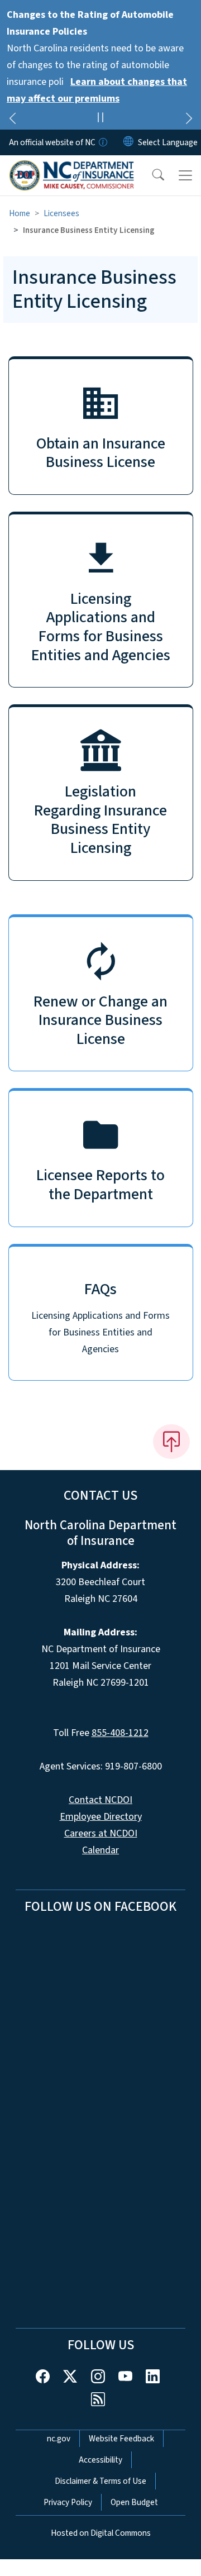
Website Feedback (121, 2439)
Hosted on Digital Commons (101, 2533)
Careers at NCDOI (101, 1833)
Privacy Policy (68, 2502)
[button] (151, 175)
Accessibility (100, 2460)
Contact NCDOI (100, 1800)
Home (20, 213)
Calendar (100, 1850)
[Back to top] (171, 1442)
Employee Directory (101, 1817)
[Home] (72, 168)
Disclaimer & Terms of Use (100, 2481)
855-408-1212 (120, 1733)
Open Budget (134, 2502)
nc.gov (59, 2439)
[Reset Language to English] (128, 142)
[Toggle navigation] (185, 175)
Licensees (61, 213)
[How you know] (102, 142)
